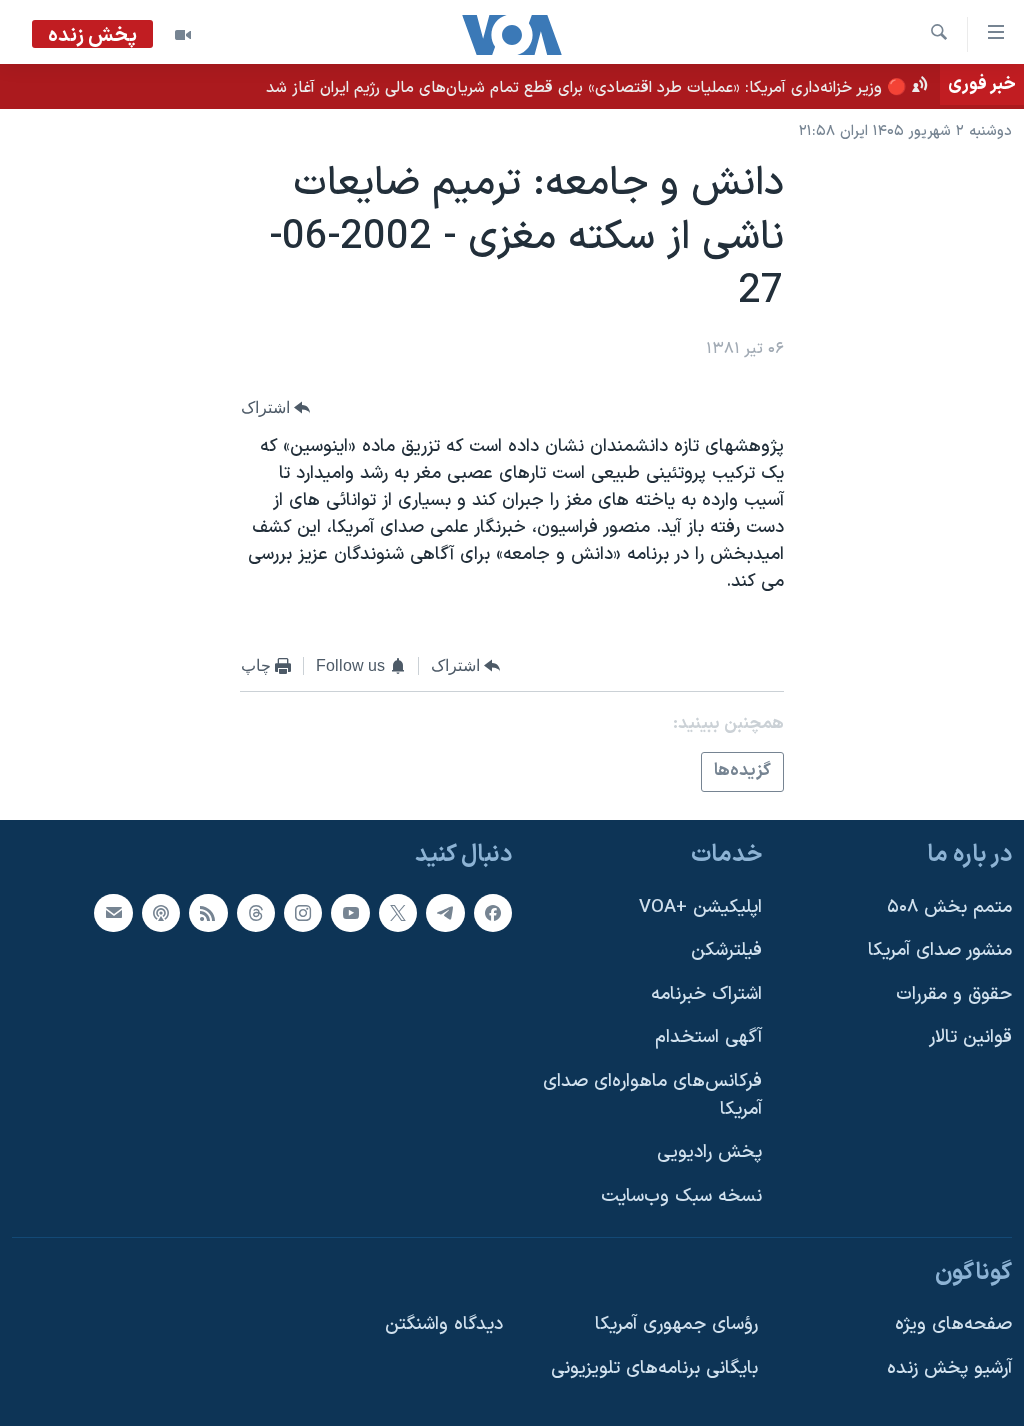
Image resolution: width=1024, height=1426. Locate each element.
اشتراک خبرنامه (706, 994)
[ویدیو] (183, 35)
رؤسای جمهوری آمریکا (676, 1324)
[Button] (276, 407)
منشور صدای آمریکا (940, 950)
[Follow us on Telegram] (445, 912)
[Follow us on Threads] (256, 912)
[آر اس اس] (208, 912)
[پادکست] (161, 912)
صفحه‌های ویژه (953, 1324)
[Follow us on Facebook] (493, 912)
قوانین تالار (970, 1037)
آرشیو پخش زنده (949, 1368)
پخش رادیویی (709, 1152)
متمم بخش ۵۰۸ (949, 906)
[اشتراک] (113, 912)
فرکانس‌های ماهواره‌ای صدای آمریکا (652, 1095)
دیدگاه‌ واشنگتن (444, 1324)
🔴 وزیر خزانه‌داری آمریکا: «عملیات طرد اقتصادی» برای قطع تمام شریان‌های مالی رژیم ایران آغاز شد (586, 88)
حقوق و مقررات (954, 994)
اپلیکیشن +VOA (700, 906)
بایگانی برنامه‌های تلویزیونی (654, 1368)
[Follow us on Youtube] (350, 912)
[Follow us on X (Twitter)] (398, 912)
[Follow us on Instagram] (303, 912)
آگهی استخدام (708, 1037)
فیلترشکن (726, 950)
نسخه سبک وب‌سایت (681, 1196)
